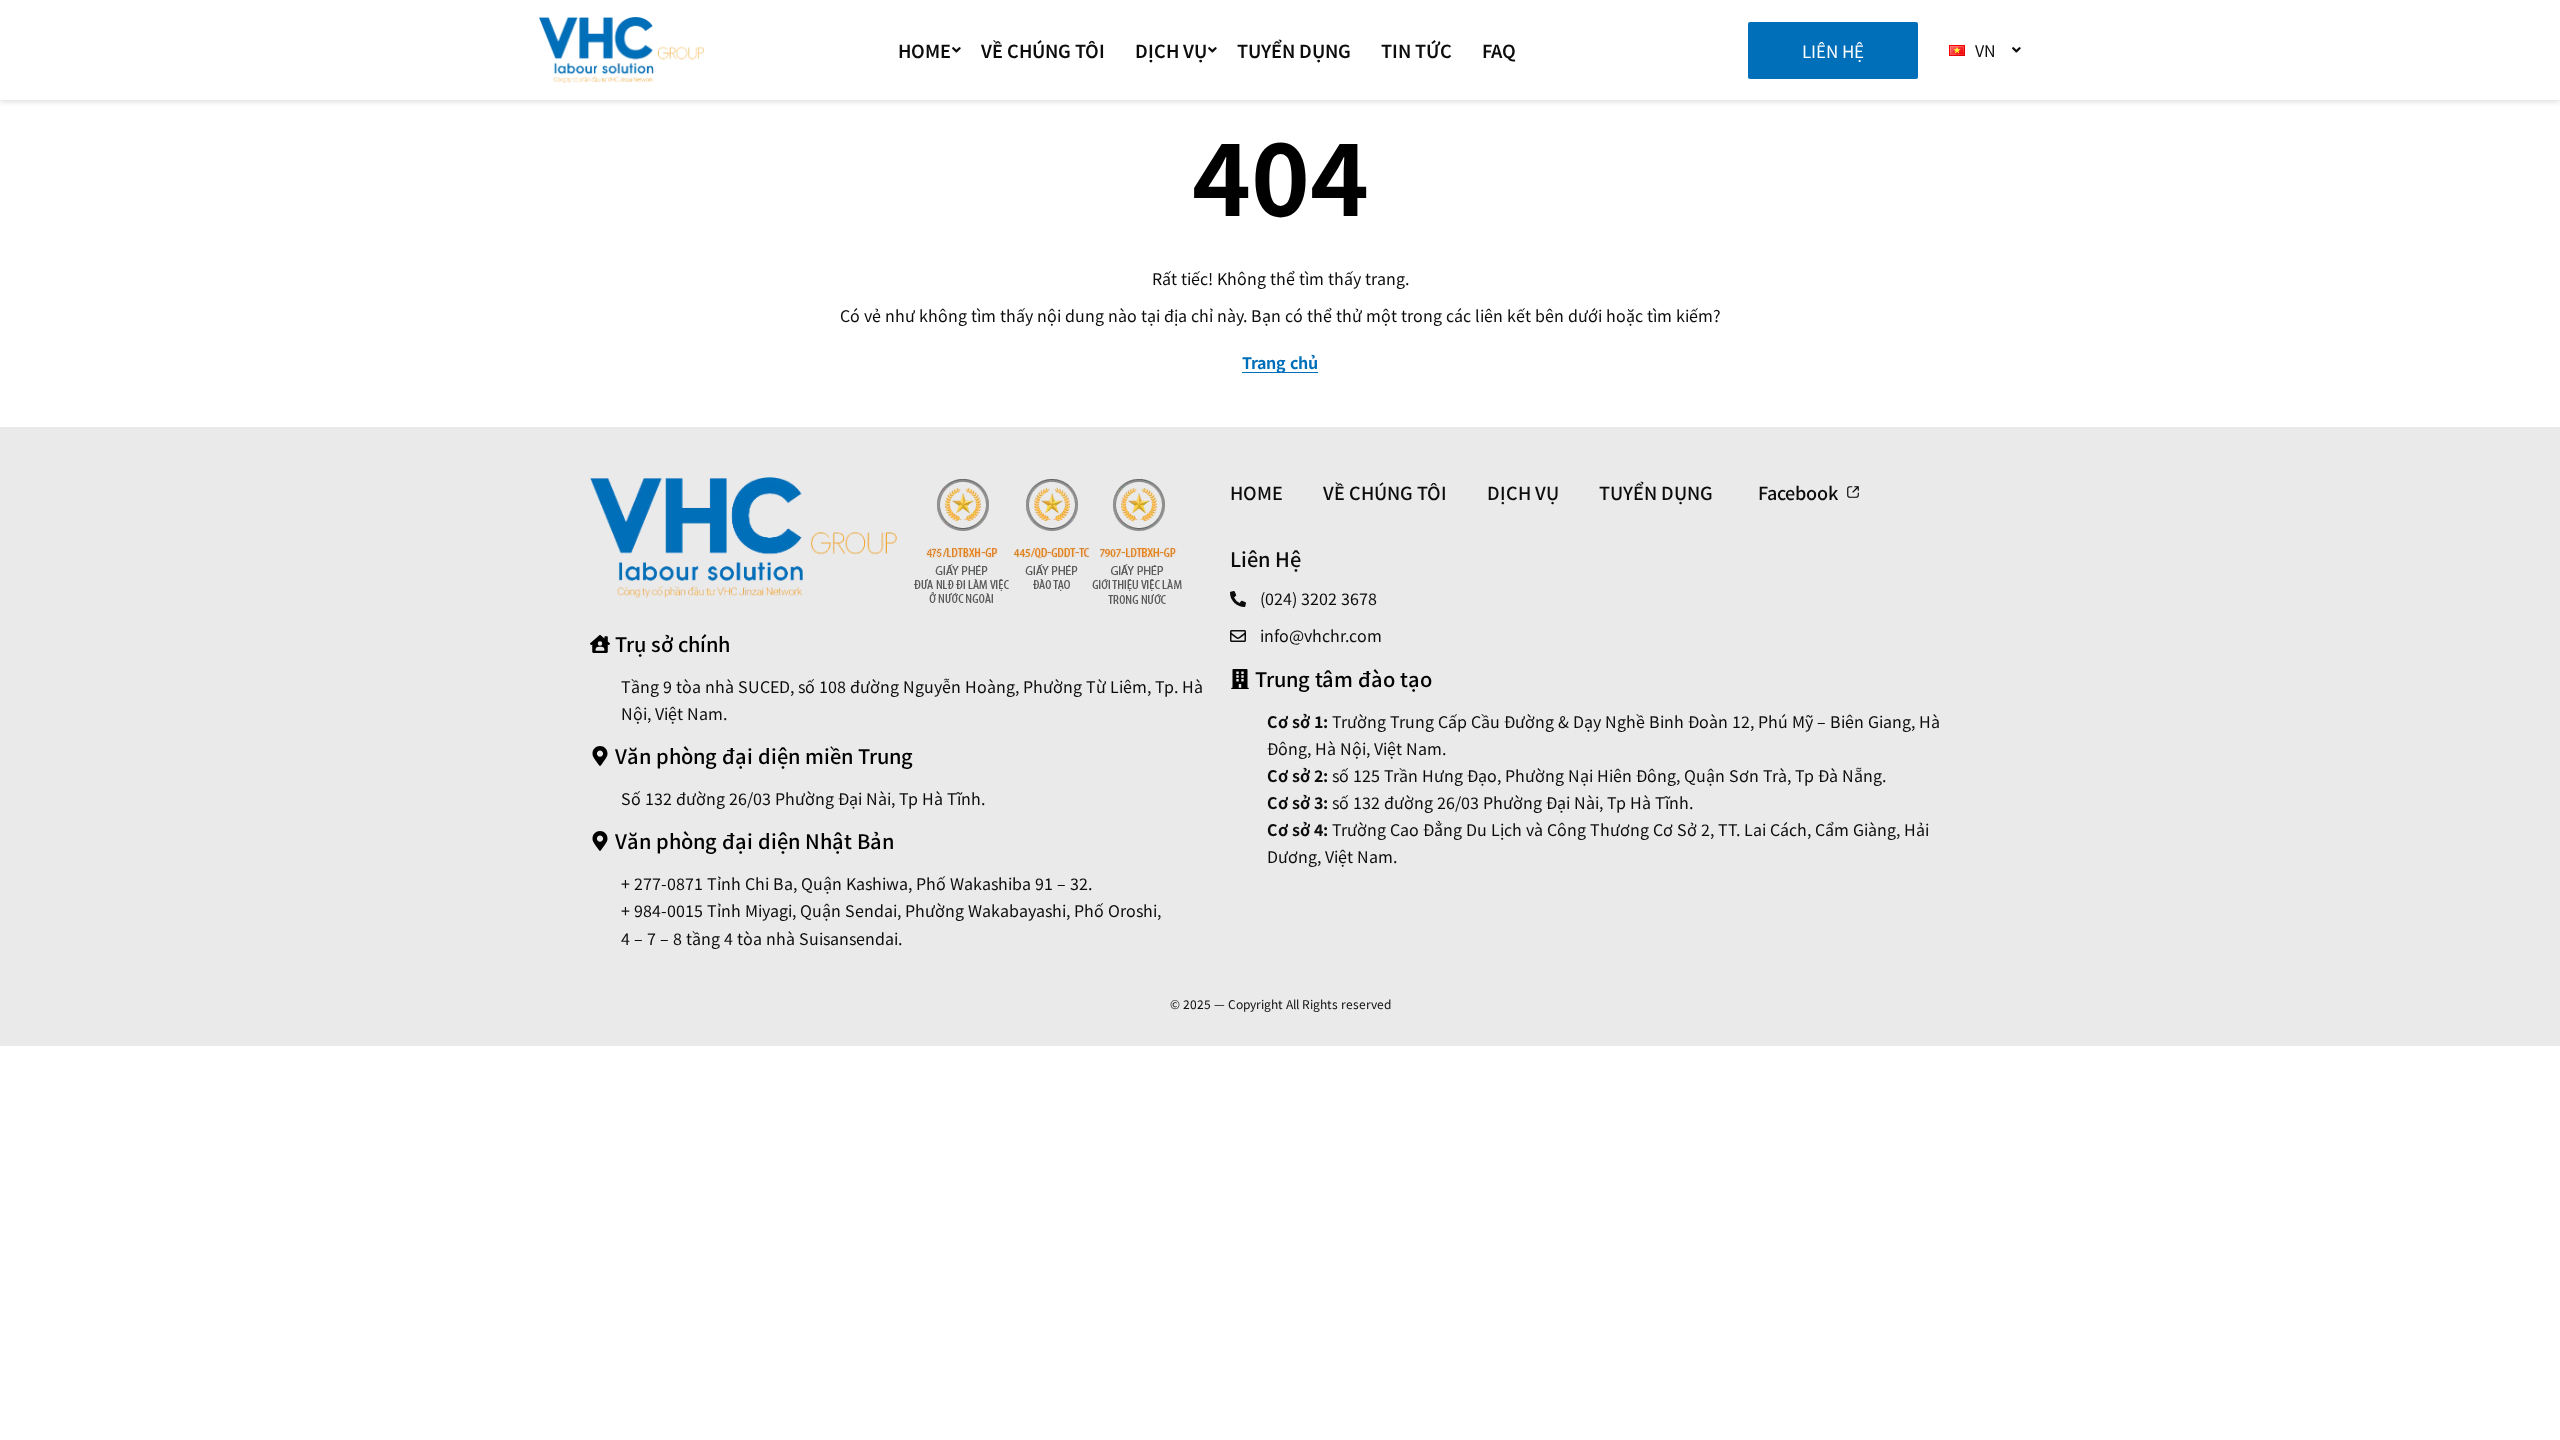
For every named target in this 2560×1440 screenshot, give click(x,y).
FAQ (1499, 50)
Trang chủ (1280, 362)
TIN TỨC (1416, 50)
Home (924, 50)
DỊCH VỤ (1171, 50)
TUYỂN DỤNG (1294, 50)
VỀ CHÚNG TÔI (1043, 50)
